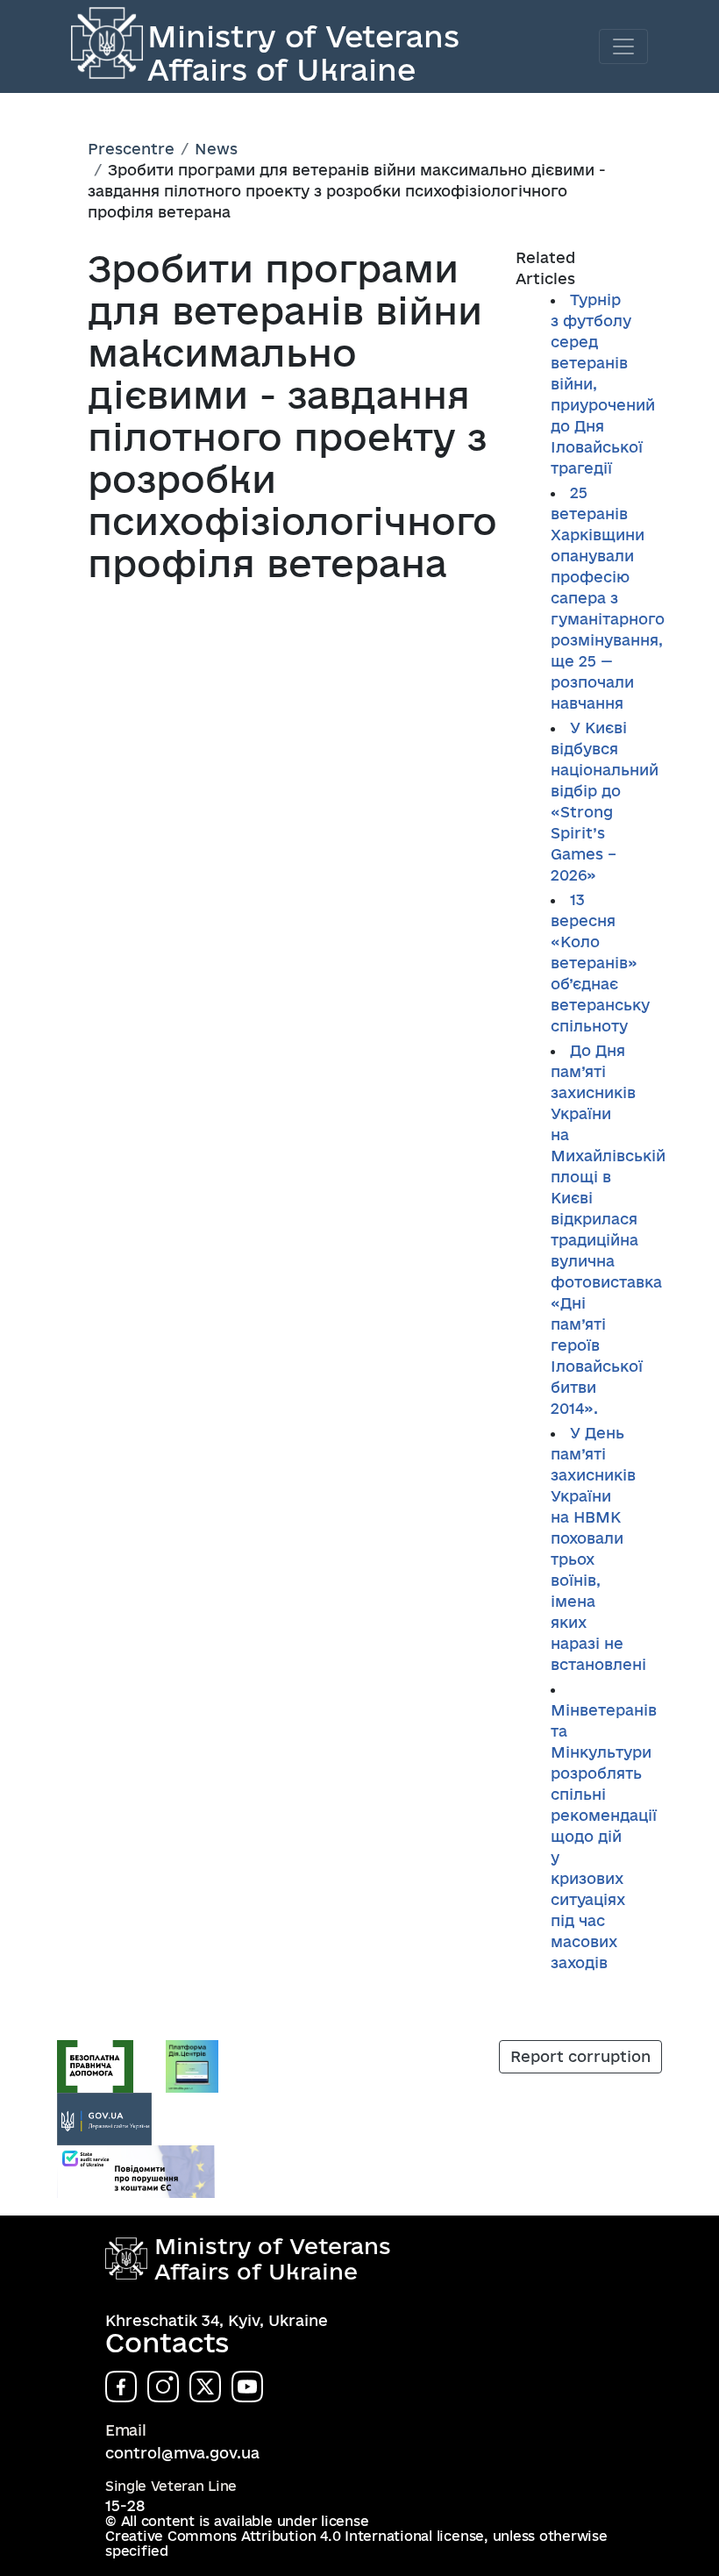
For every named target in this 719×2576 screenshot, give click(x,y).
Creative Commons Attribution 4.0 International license (295, 2536)
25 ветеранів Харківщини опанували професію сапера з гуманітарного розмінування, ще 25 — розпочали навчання (608, 598)
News (216, 149)
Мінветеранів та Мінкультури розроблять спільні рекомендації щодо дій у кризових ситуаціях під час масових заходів (604, 1836)
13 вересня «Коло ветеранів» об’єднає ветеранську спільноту (600, 963)
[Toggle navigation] (623, 46)
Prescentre (131, 149)
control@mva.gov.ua (182, 2453)
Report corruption (580, 2056)
